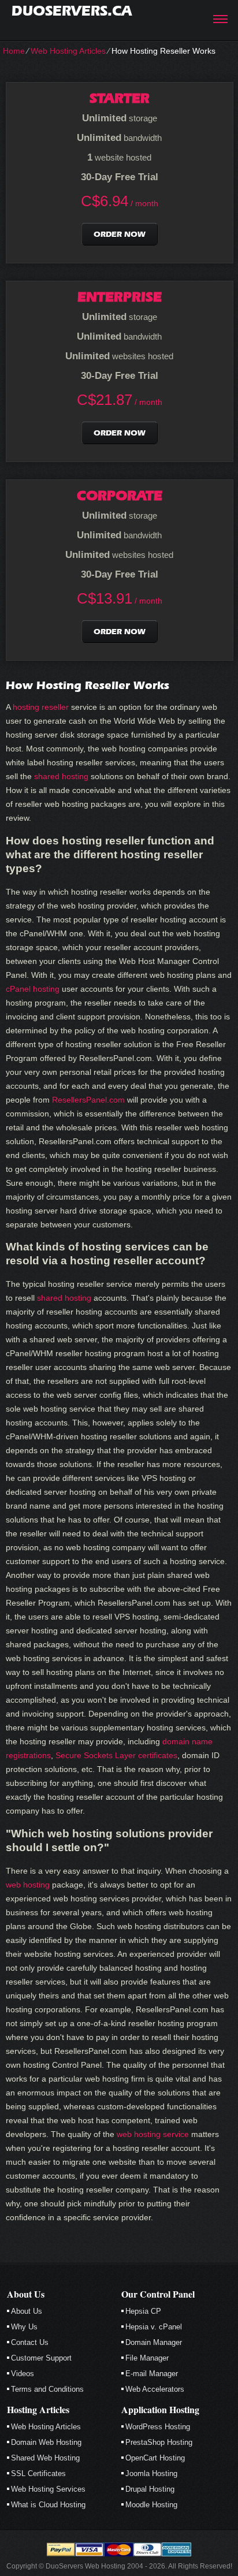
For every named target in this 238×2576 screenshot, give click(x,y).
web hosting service (153, 2134)
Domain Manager (154, 2342)
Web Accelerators (155, 2389)
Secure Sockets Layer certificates (116, 1755)
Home (14, 51)
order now (120, 234)
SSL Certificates (38, 2473)
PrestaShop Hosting (159, 2442)
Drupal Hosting (150, 2489)
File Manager (147, 2358)
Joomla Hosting (151, 2473)
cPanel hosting (33, 989)
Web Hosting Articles (68, 51)
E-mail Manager (152, 2374)
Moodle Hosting (151, 2505)
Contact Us (30, 2342)
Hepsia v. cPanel (154, 2327)
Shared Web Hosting (45, 2458)
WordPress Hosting (158, 2427)
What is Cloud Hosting (48, 2505)
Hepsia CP (143, 2311)
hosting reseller (41, 707)
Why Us (24, 2327)
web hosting (28, 1885)
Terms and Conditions (47, 2389)
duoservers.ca (72, 11)
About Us (27, 2311)
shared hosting (61, 776)
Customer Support (41, 2358)
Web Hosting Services (48, 2489)
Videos (23, 2374)
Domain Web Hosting (46, 2442)
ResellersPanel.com (88, 1100)
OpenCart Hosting (155, 2458)
